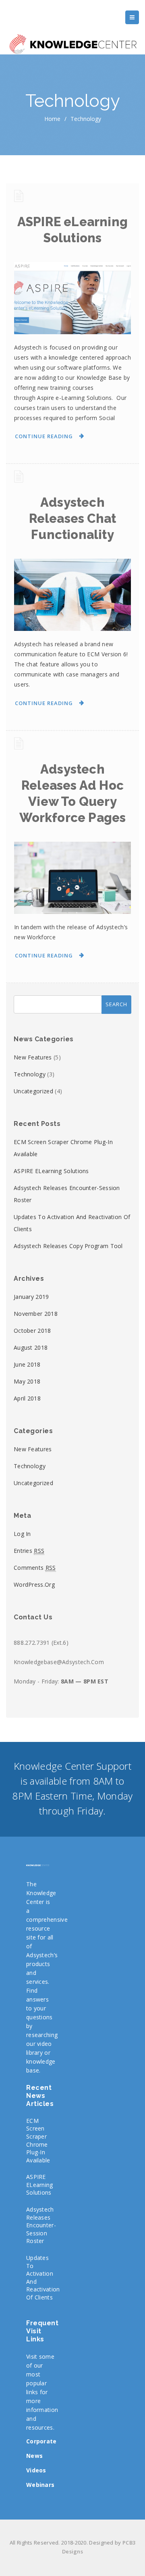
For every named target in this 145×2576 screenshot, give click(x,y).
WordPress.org (34, 1585)
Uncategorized (33, 1091)
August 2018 (31, 1347)
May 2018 (27, 1381)
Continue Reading (44, 436)
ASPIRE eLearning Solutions (51, 1171)
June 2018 (27, 1364)
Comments (35, 1568)
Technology (30, 1074)
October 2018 (32, 1331)
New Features (33, 1057)
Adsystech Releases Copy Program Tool (68, 1246)
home (52, 119)
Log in (22, 1534)
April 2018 (27, 1398)
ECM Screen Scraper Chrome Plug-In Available (38, 2140)
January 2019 (31, 1297)
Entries (29, 1551)
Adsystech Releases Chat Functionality (73, 518)
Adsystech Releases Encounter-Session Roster (41, 2225)
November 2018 (36, 1314)
